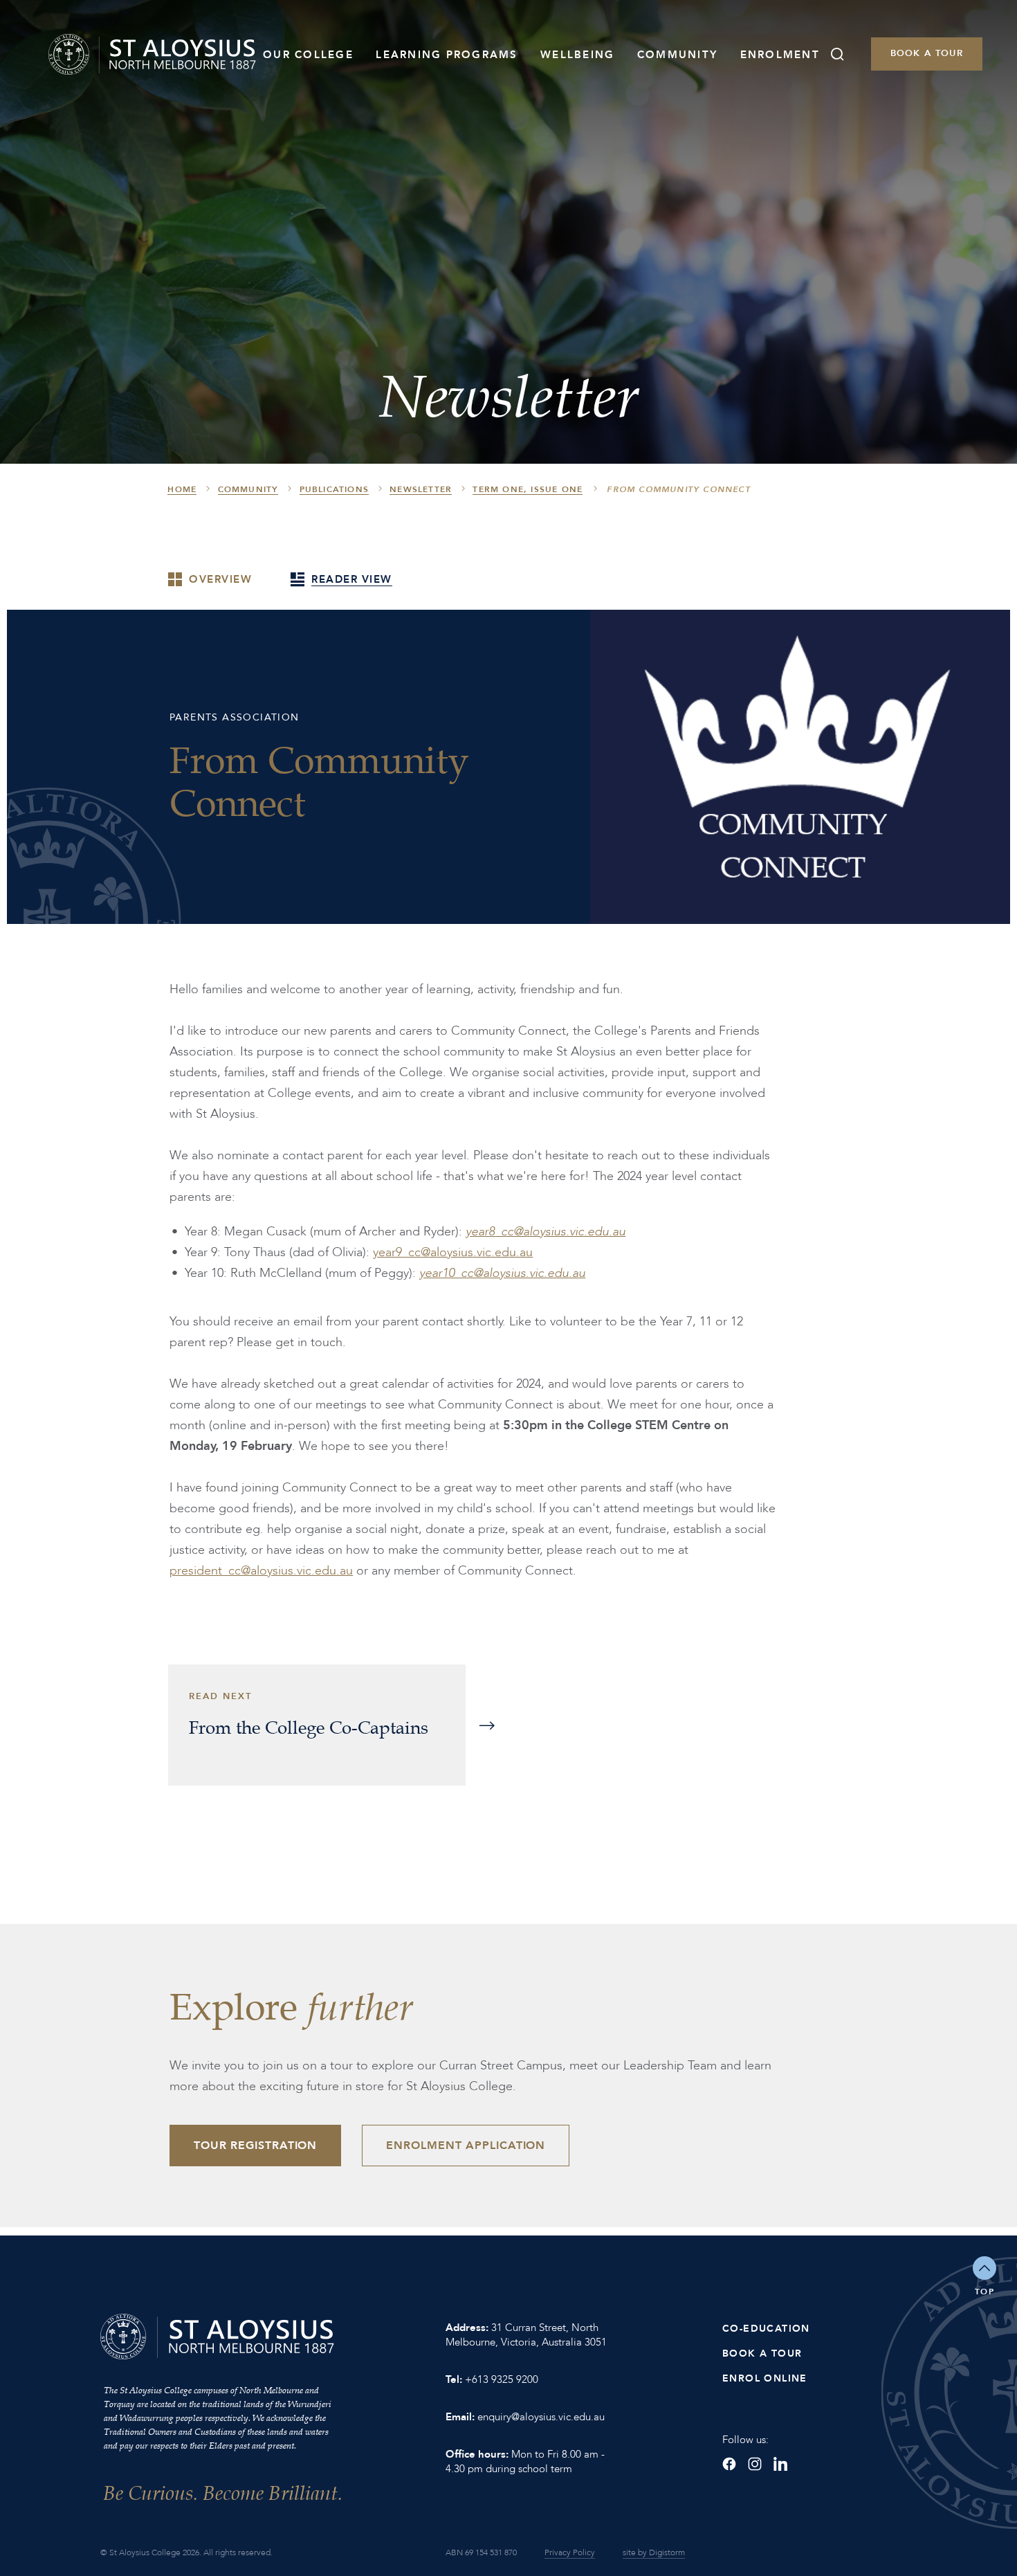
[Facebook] (729, 2464)
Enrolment (780, 55)
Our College (308, 55)
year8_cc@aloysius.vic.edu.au (546, 1232)
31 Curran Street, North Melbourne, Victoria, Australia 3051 (526, 2335)
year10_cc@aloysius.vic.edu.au (502, 1273)
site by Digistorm (654, 2552)
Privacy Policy (570, 2552)
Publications (334, 489)
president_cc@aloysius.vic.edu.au (261, 1571)
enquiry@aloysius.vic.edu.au (541, 2417)
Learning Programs (447, 55)
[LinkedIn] (780, 2464)
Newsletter (421, 489)
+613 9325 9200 (502, 2379)
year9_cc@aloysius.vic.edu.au (453, 1252)
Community (677, 55)
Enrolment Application (466, 2146)
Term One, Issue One (528, 489)
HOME (182, 489)
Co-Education (766, 2329)
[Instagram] (755, 2464)
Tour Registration (255, 2146)
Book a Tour (927, 53)
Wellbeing (577, 55)
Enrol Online (765, 2378)
